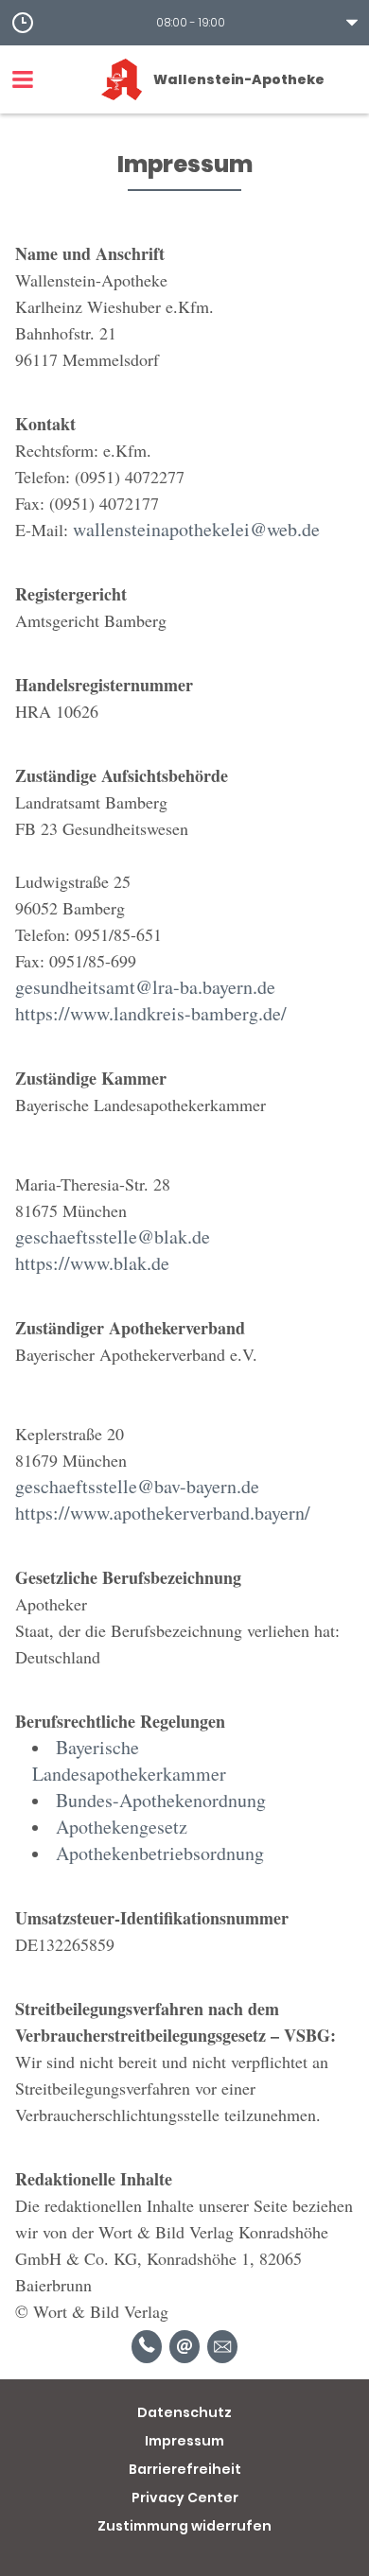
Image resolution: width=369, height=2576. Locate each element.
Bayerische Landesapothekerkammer (129, 1760)
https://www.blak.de (92, 1263)
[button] (184, 23)
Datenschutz (184, 2412)
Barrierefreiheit (185, 2469)
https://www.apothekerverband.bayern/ (163, 1513)
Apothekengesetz (122, 1827)
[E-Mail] (184, 2347)
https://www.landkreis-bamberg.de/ (151, 1013)
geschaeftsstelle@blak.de (113, 1236)
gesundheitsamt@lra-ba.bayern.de (145, 987)
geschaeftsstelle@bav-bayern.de (137, 1486)
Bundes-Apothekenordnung (161, 1800)
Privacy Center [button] (185, 2498)
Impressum (184, 2441)
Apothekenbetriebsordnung (160, 1853)
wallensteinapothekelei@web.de (196, 529)
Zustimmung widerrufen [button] (184, 2526)
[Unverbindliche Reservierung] (222, 2347)
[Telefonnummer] (147, 2347)
